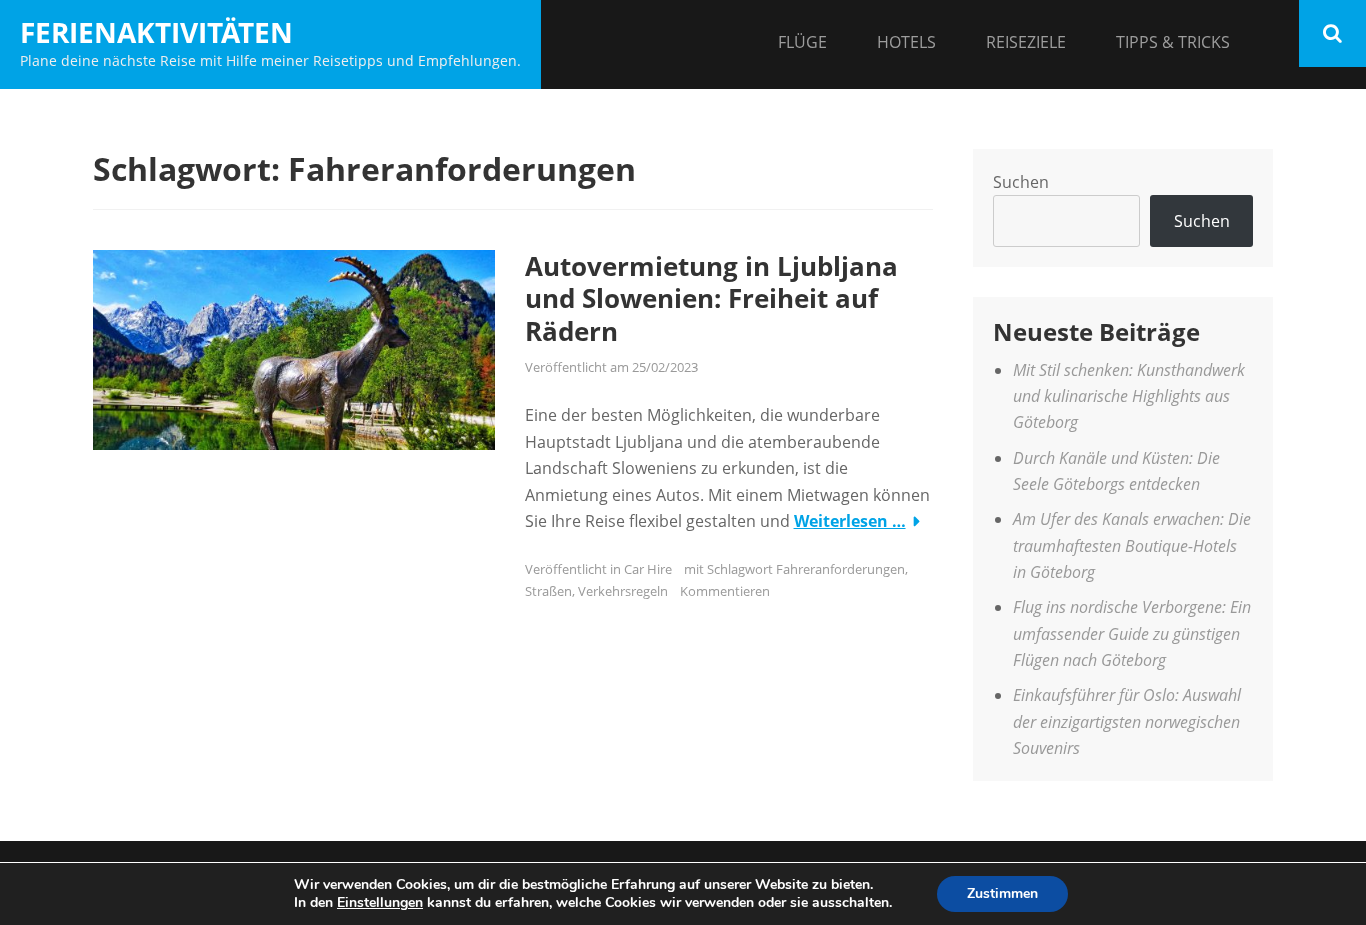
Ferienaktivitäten (156, 32)
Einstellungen (380, 903)
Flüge (802, 42)
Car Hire (648, 569)
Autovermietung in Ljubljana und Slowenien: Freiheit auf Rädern (711, 298)
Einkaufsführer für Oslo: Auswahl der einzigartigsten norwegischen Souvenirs (1127, 721)
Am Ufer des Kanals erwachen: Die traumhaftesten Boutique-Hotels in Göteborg (1132, 545)
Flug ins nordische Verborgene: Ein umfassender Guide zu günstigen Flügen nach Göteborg (1132, 633)
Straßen (548, 591)
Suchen (1021, 182)
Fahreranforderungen (840, 569)
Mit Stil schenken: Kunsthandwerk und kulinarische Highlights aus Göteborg (1129, 396)
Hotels (906, 42)
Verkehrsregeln (623, 591)
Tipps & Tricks (1173, 42)
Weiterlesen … (850, 521)
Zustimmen (1002, 893)
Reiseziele (1026, 42)
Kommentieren (725, 591)
